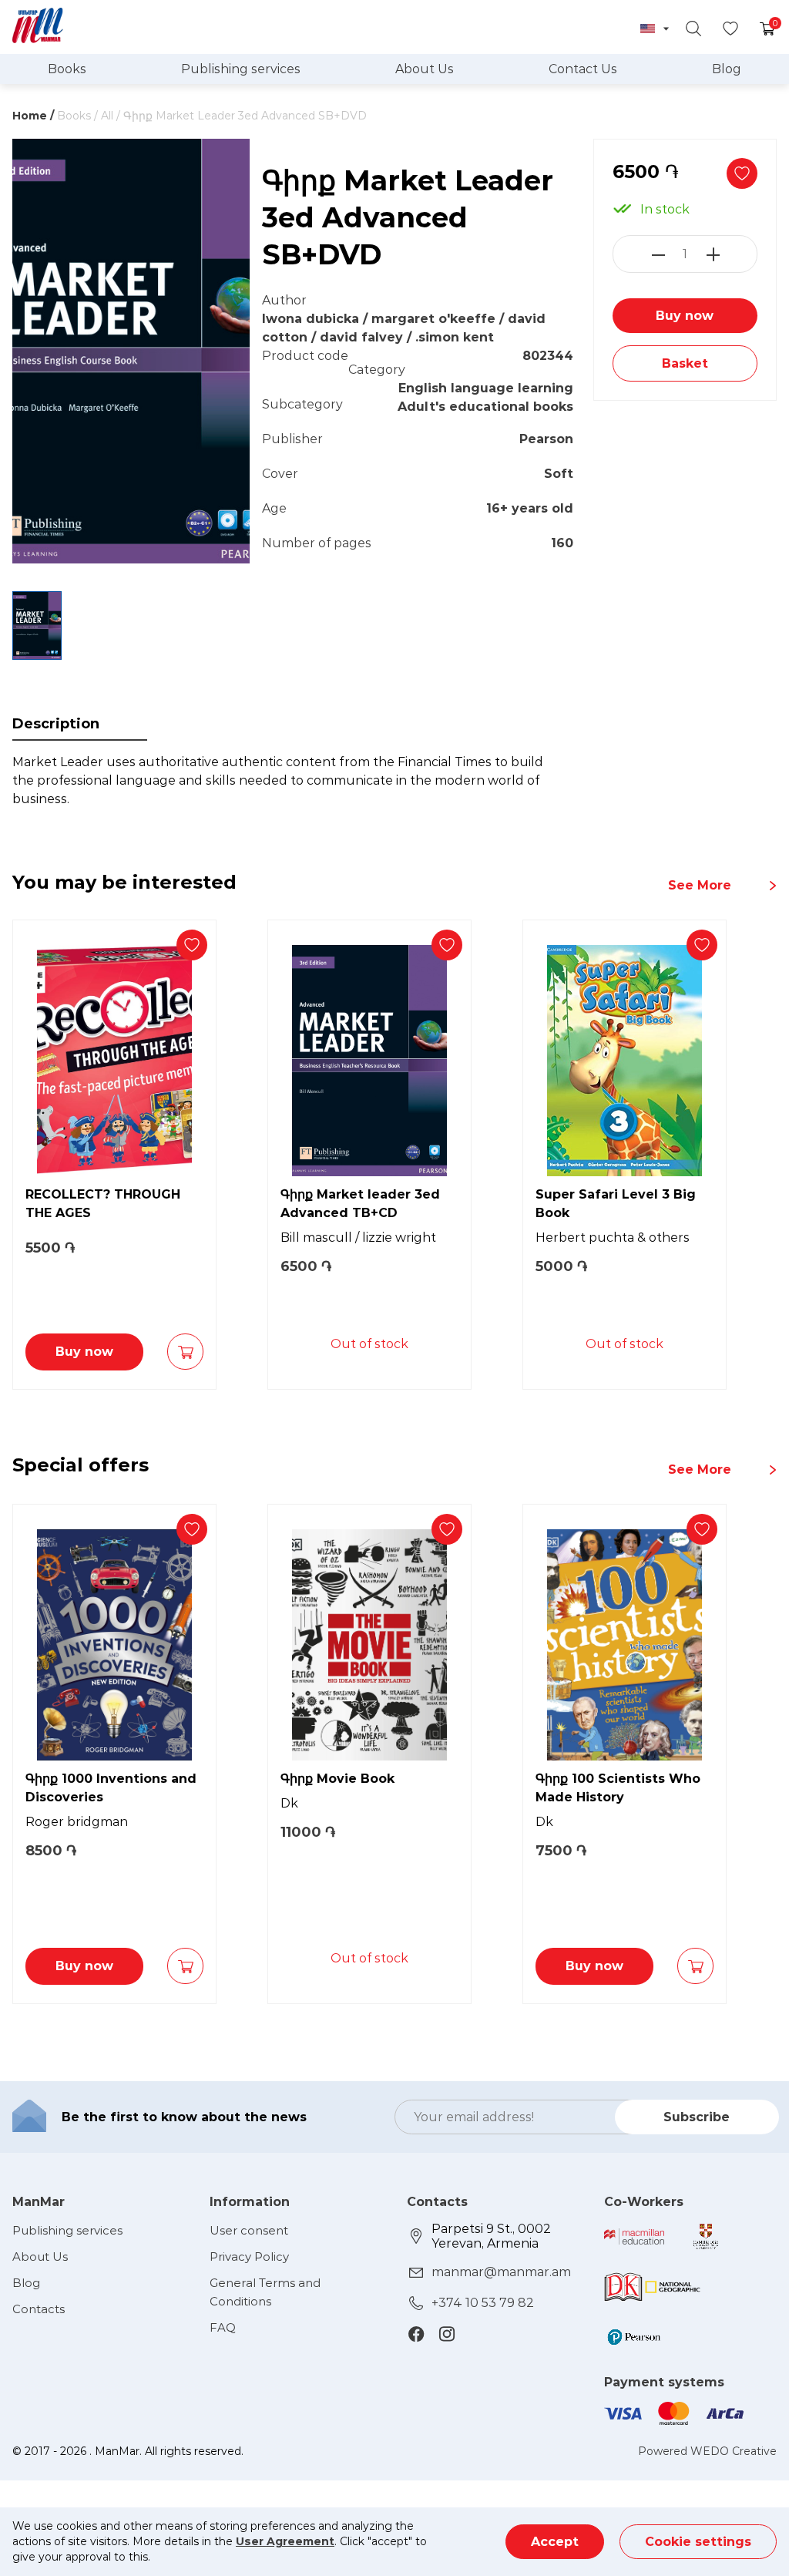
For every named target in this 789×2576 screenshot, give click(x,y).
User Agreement (285, 2541)
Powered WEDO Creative (707, 2451)
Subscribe (697, 2117)
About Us (425, 69)
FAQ (223, 2327)
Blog (727, 69)
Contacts (39, 2309)
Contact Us (583, 69)
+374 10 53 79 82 (483, 2303)
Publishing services (241, 69)
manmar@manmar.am (501, 2272)
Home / (33, 116)
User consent (249, 2230)
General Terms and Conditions (265, 2292)
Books (67, 69)
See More (700, 885)
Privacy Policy (249, 2257)
